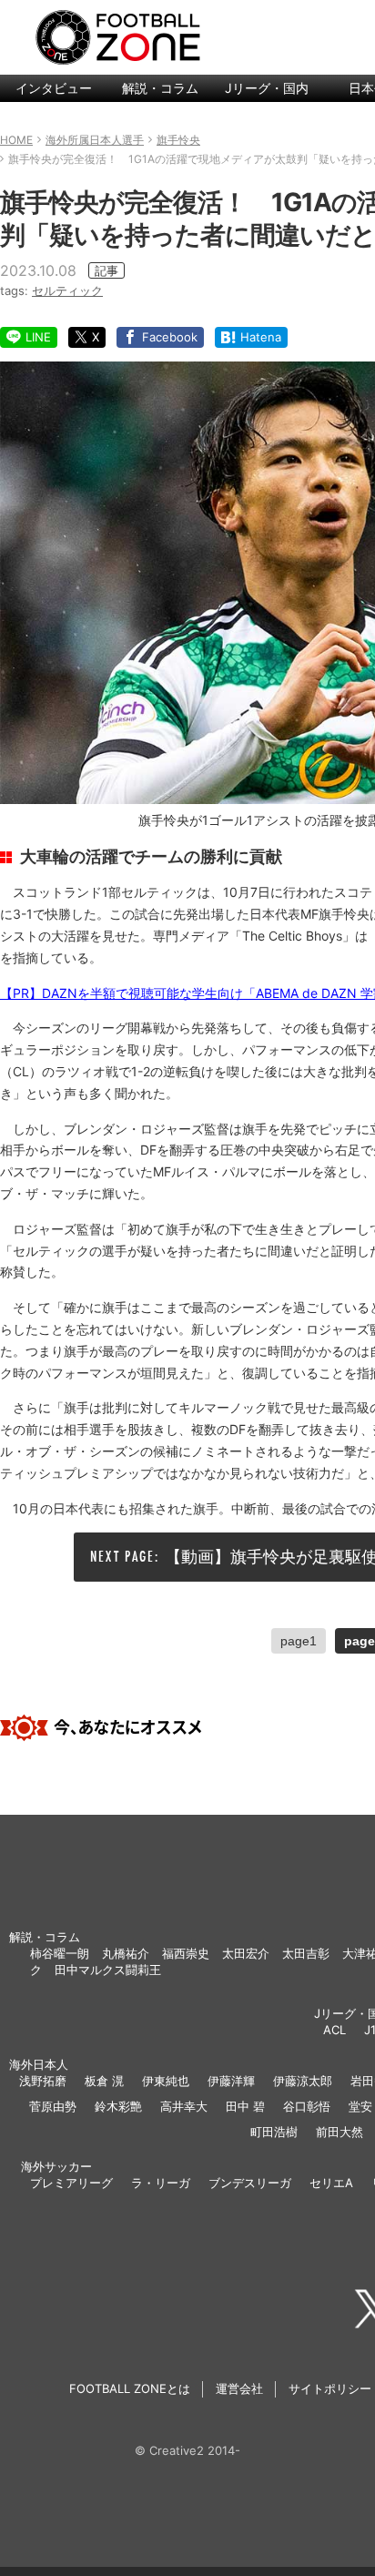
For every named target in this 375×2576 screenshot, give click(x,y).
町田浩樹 (274, 2132)
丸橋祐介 (126, 1953)
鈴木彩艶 (118, 2106)
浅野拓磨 (43, 2081)
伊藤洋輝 (231, 2081)
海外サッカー (56, 2166)
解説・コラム (160, 88)
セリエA (331, 2183)
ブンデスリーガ (250, 2183)
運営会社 (239, 2388)
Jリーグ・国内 (267, 88)
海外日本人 (39, 2064)
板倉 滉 (104, 2081)
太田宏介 (246, 1953)
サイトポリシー (330, 2388)
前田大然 (340, 2132)
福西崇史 (186, 1953)
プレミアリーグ (71, 2183)
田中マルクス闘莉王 (108, 1970)
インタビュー (54, 88)
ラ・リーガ (161, 2183)
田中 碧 (245, 2106)
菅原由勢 (53, 2106)
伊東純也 (166, 2081)
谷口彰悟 (307, 2106)
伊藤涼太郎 (303, 2081)
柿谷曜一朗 (60, 1953)
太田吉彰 (306, 1953)
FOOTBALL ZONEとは (130, 2388)
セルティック (67, 290)
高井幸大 (184, 2106)
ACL (334, 2030)
